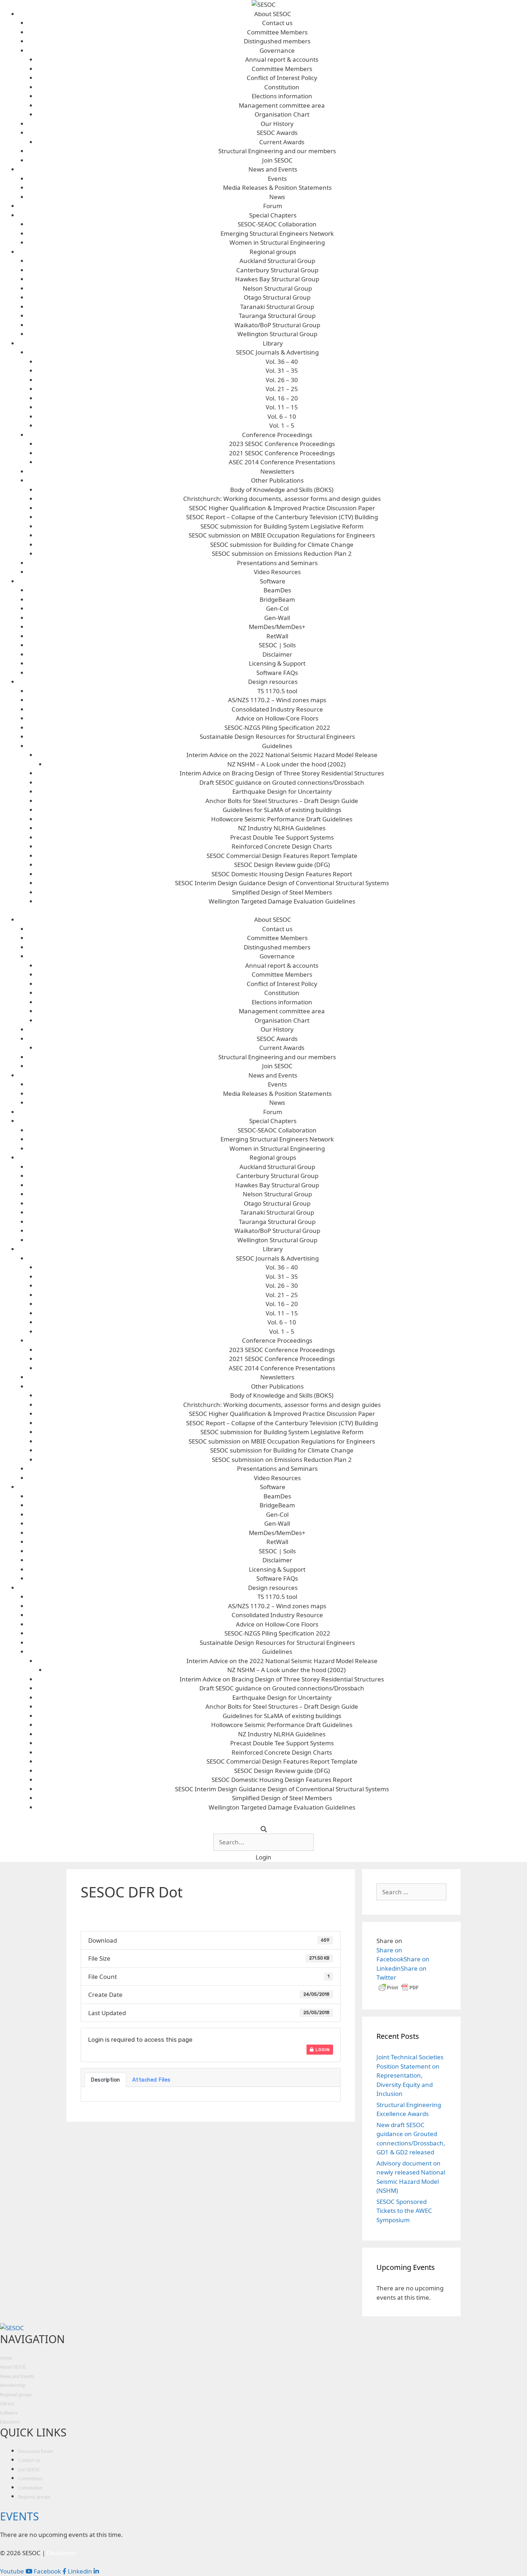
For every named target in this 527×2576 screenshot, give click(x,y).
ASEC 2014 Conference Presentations (282, 462)
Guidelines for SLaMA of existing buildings (282, 810)
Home (6, 2358)
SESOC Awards (277, 133)
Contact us (277, 23)
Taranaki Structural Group (277, 307)
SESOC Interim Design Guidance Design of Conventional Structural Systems (282, 883)
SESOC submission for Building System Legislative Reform (282, 526)
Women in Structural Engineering (277, 242)
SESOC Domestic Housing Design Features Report (282, 874)
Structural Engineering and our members (277, 151)
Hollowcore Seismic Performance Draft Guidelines (282, 819)
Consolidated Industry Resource (277, 709)
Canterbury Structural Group (277, 270)
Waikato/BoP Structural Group (277, 325)
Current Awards (282, 142)
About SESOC (273, 14)
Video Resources (277, 572)
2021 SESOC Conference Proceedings (282, 453)
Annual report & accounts (282, 59)
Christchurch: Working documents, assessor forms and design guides (282, 499)
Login (322, 2050)
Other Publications (277, 480)
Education (10, 2422)
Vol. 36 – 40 (282, 362)
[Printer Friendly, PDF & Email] (399, 1991)
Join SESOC (277, 160)
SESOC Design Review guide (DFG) (282, 865)
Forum (273, 206)
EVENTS (19, 2516)
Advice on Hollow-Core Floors (277, 718)
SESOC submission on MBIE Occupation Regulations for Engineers (282, 535)
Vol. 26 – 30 (282, 380)
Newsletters (277, 471)
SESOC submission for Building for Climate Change (282, 545)
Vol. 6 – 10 (282, 416)
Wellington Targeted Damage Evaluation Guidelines (282, 901)
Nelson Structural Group (277, 288)
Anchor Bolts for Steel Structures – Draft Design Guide (282, 801)
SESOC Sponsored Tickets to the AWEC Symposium (404, 2211)
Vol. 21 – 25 (282, 389)
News (277, 197)
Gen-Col (277, 608)
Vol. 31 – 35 (282, 370)
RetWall (277, 636)
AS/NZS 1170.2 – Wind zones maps (277, 700)
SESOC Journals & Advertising (277, 352)
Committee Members (277, 32)
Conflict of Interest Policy (282, 78)
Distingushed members (277, 41)
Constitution (282, 87)
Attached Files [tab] (151, 2080)
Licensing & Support (277, 663)
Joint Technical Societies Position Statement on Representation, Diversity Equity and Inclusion (410, 2075)
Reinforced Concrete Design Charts (282, 846)
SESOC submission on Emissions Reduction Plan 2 (282, 553)
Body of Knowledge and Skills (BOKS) (282, 490)
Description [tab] (105, 2080)
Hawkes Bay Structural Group (277, 279)
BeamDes (277, 590)
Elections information (282, 96)
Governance (277, 50)
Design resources (273, 682)
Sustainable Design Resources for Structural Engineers (277, 736)
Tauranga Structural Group (277, 316)
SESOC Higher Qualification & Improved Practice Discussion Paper (282, 508)
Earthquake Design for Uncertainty (282, 791)
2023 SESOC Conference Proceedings (282, 444)
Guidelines (277, 746)
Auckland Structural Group (277, 261)
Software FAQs (277, 673)
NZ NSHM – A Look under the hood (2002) (286, 764)
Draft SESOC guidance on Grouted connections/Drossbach (282, 782)
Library (273, 343)
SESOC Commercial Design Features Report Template (282, 856)
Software (273, 581)
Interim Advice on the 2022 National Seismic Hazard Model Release (282, 755)
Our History (277, 124)
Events (277, 179)
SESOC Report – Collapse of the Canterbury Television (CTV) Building (282, 517)
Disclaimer (277, 654)
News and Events (273, 169)
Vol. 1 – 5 (282, 425)
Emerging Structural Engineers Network (277, 233)
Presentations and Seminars (277, 563)
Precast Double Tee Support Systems (282, 837)
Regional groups (273, 252)
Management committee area (282, 105)
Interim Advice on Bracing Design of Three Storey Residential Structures (282, 773)
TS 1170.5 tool (277, 691)
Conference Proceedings (277, 435)
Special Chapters (273, 215)
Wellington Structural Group (277, 334)
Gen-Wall (277, 618)
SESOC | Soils (277, 645)
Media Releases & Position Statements (277, 187)
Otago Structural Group (277, 297)
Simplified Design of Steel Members (282, 892)
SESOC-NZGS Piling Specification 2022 (277, 728)
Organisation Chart (282, 114)
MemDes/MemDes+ (277, 627)
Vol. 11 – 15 (282, 407)
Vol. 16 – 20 (282, 398)
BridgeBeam (277, 599)
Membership (13, 2385)
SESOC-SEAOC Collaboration (277, 224)
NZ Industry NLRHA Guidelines (282, 828)
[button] (263, 1857)
